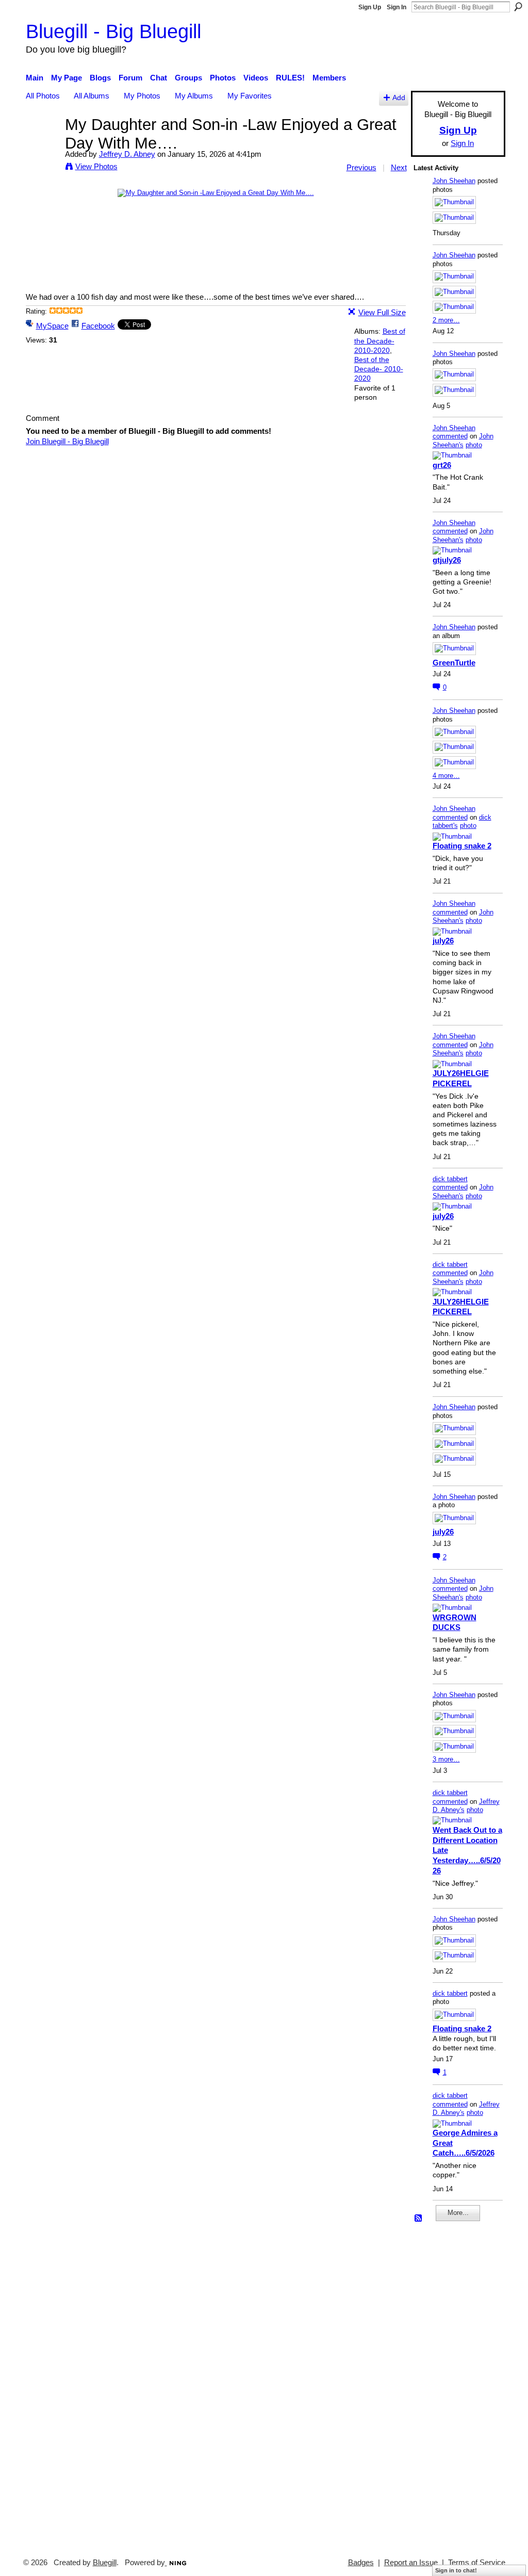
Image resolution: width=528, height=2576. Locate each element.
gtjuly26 (447, 560)
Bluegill (105, 2563)
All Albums (92, 96)
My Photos (142, 96)
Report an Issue (411, 2563)
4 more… (446, 776)
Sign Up (370, 7)
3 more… (446, 1759)
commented (450, 436)
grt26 (442, 465)
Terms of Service (477, 2563)
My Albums (194, 96)
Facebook (98, 326)
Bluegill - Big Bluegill (113, 31)
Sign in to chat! (456, 2570)
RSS (419, 2219)
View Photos (96, 166)
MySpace (52, 326)
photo (474, 445)
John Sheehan (454, 181)
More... (458, 2213)
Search (518, 7)
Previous (361, 167)
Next (399, 167)
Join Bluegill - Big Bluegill (67, 441)
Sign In (397, 7)
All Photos (43, 96)
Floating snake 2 (462, 846)
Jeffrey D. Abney (127, 154)
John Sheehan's (463, 441)
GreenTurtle (454, 663)
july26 (443, 941)
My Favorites (250, 96)
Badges (361, 2563)
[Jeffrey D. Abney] (42, 144)
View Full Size (382, 312)
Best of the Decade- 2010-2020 (380, 340)
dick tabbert (450, 1179)
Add (399, 98)
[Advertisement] (444, 2385)
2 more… (446, 320)
